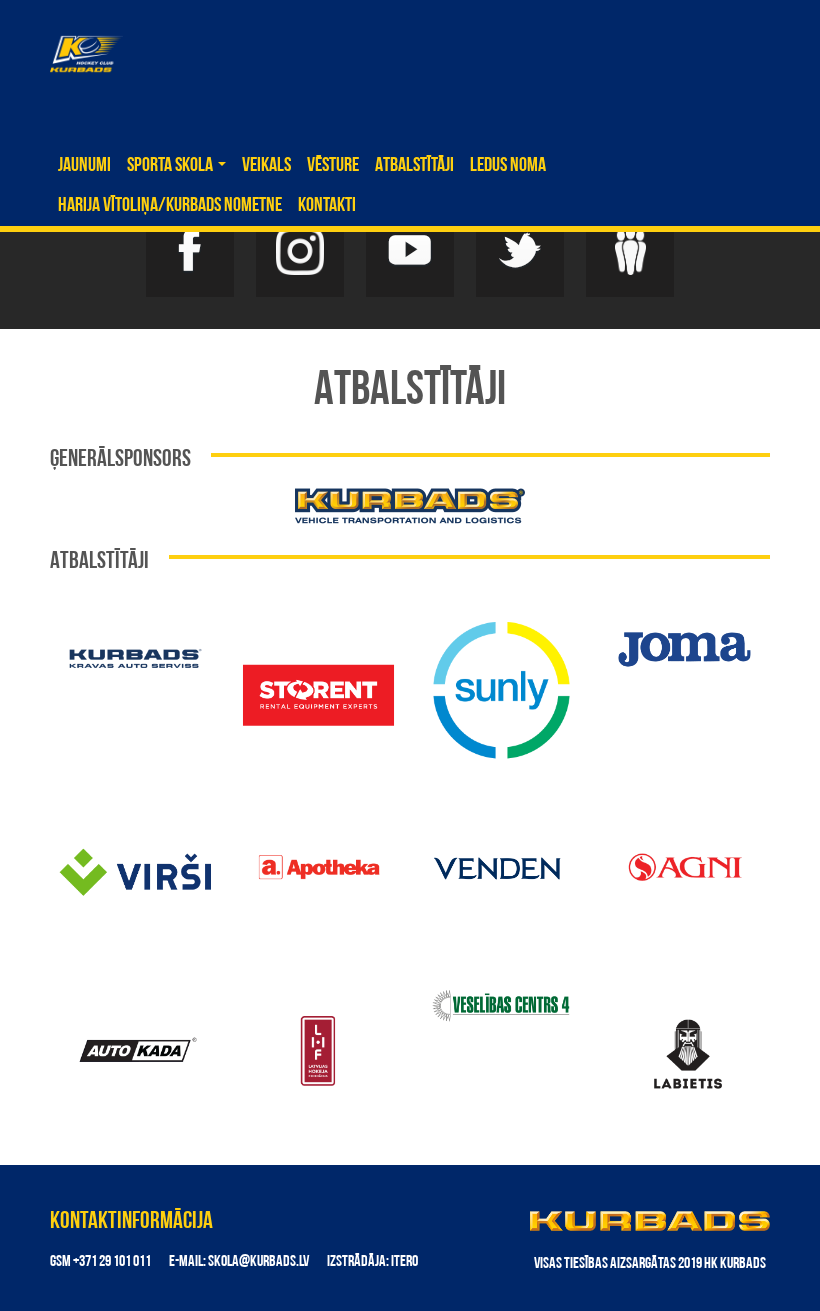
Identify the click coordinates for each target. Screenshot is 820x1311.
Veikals (266, 166)
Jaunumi (84, 166)
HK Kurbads (86, 54)
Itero (404, 1262)
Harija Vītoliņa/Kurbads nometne (170, 206)
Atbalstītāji (414, 166)
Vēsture (333, 166)
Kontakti (327, 206)
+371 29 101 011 (112, 1262)
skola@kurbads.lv (258, 1262)
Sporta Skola (171, 166)
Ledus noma (508, 166)
